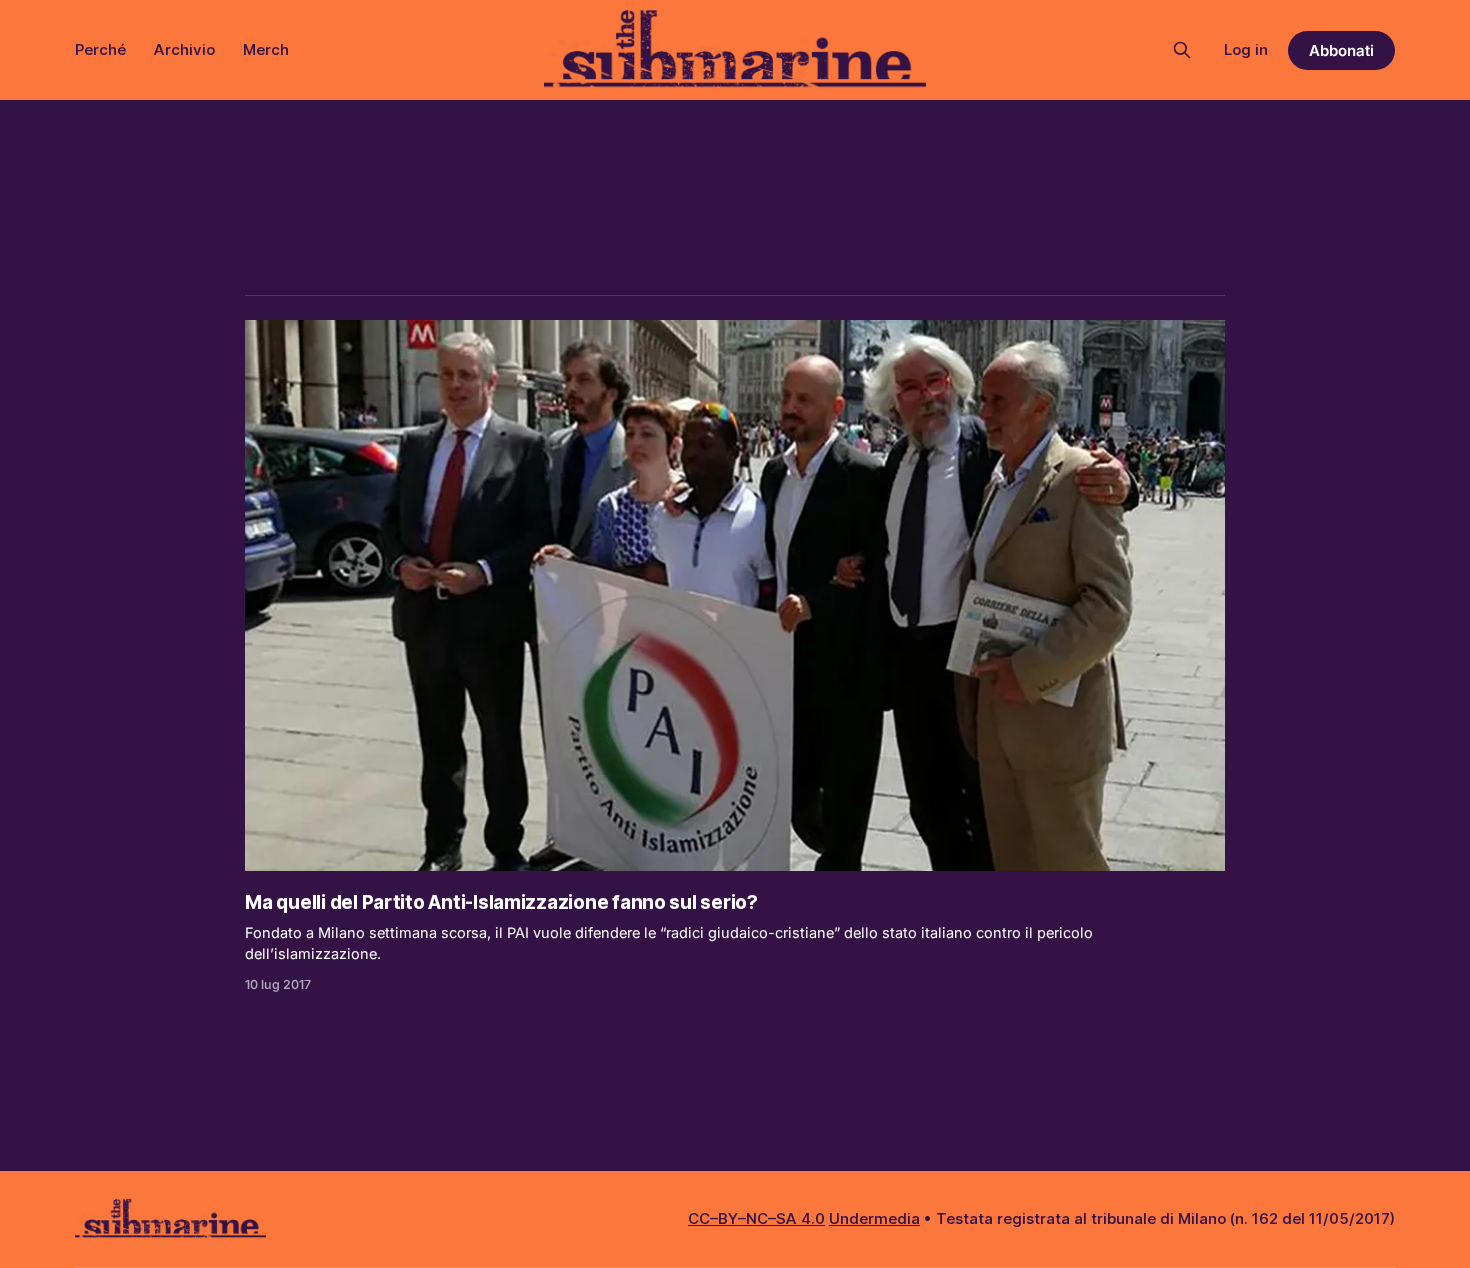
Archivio (184, 49)
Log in (1246, 49)
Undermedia (874, 1218)
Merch (266, 49)
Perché (100, 49)
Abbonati (1341, 50)
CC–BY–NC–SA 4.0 (756, 1218)
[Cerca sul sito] (1182, 50)
